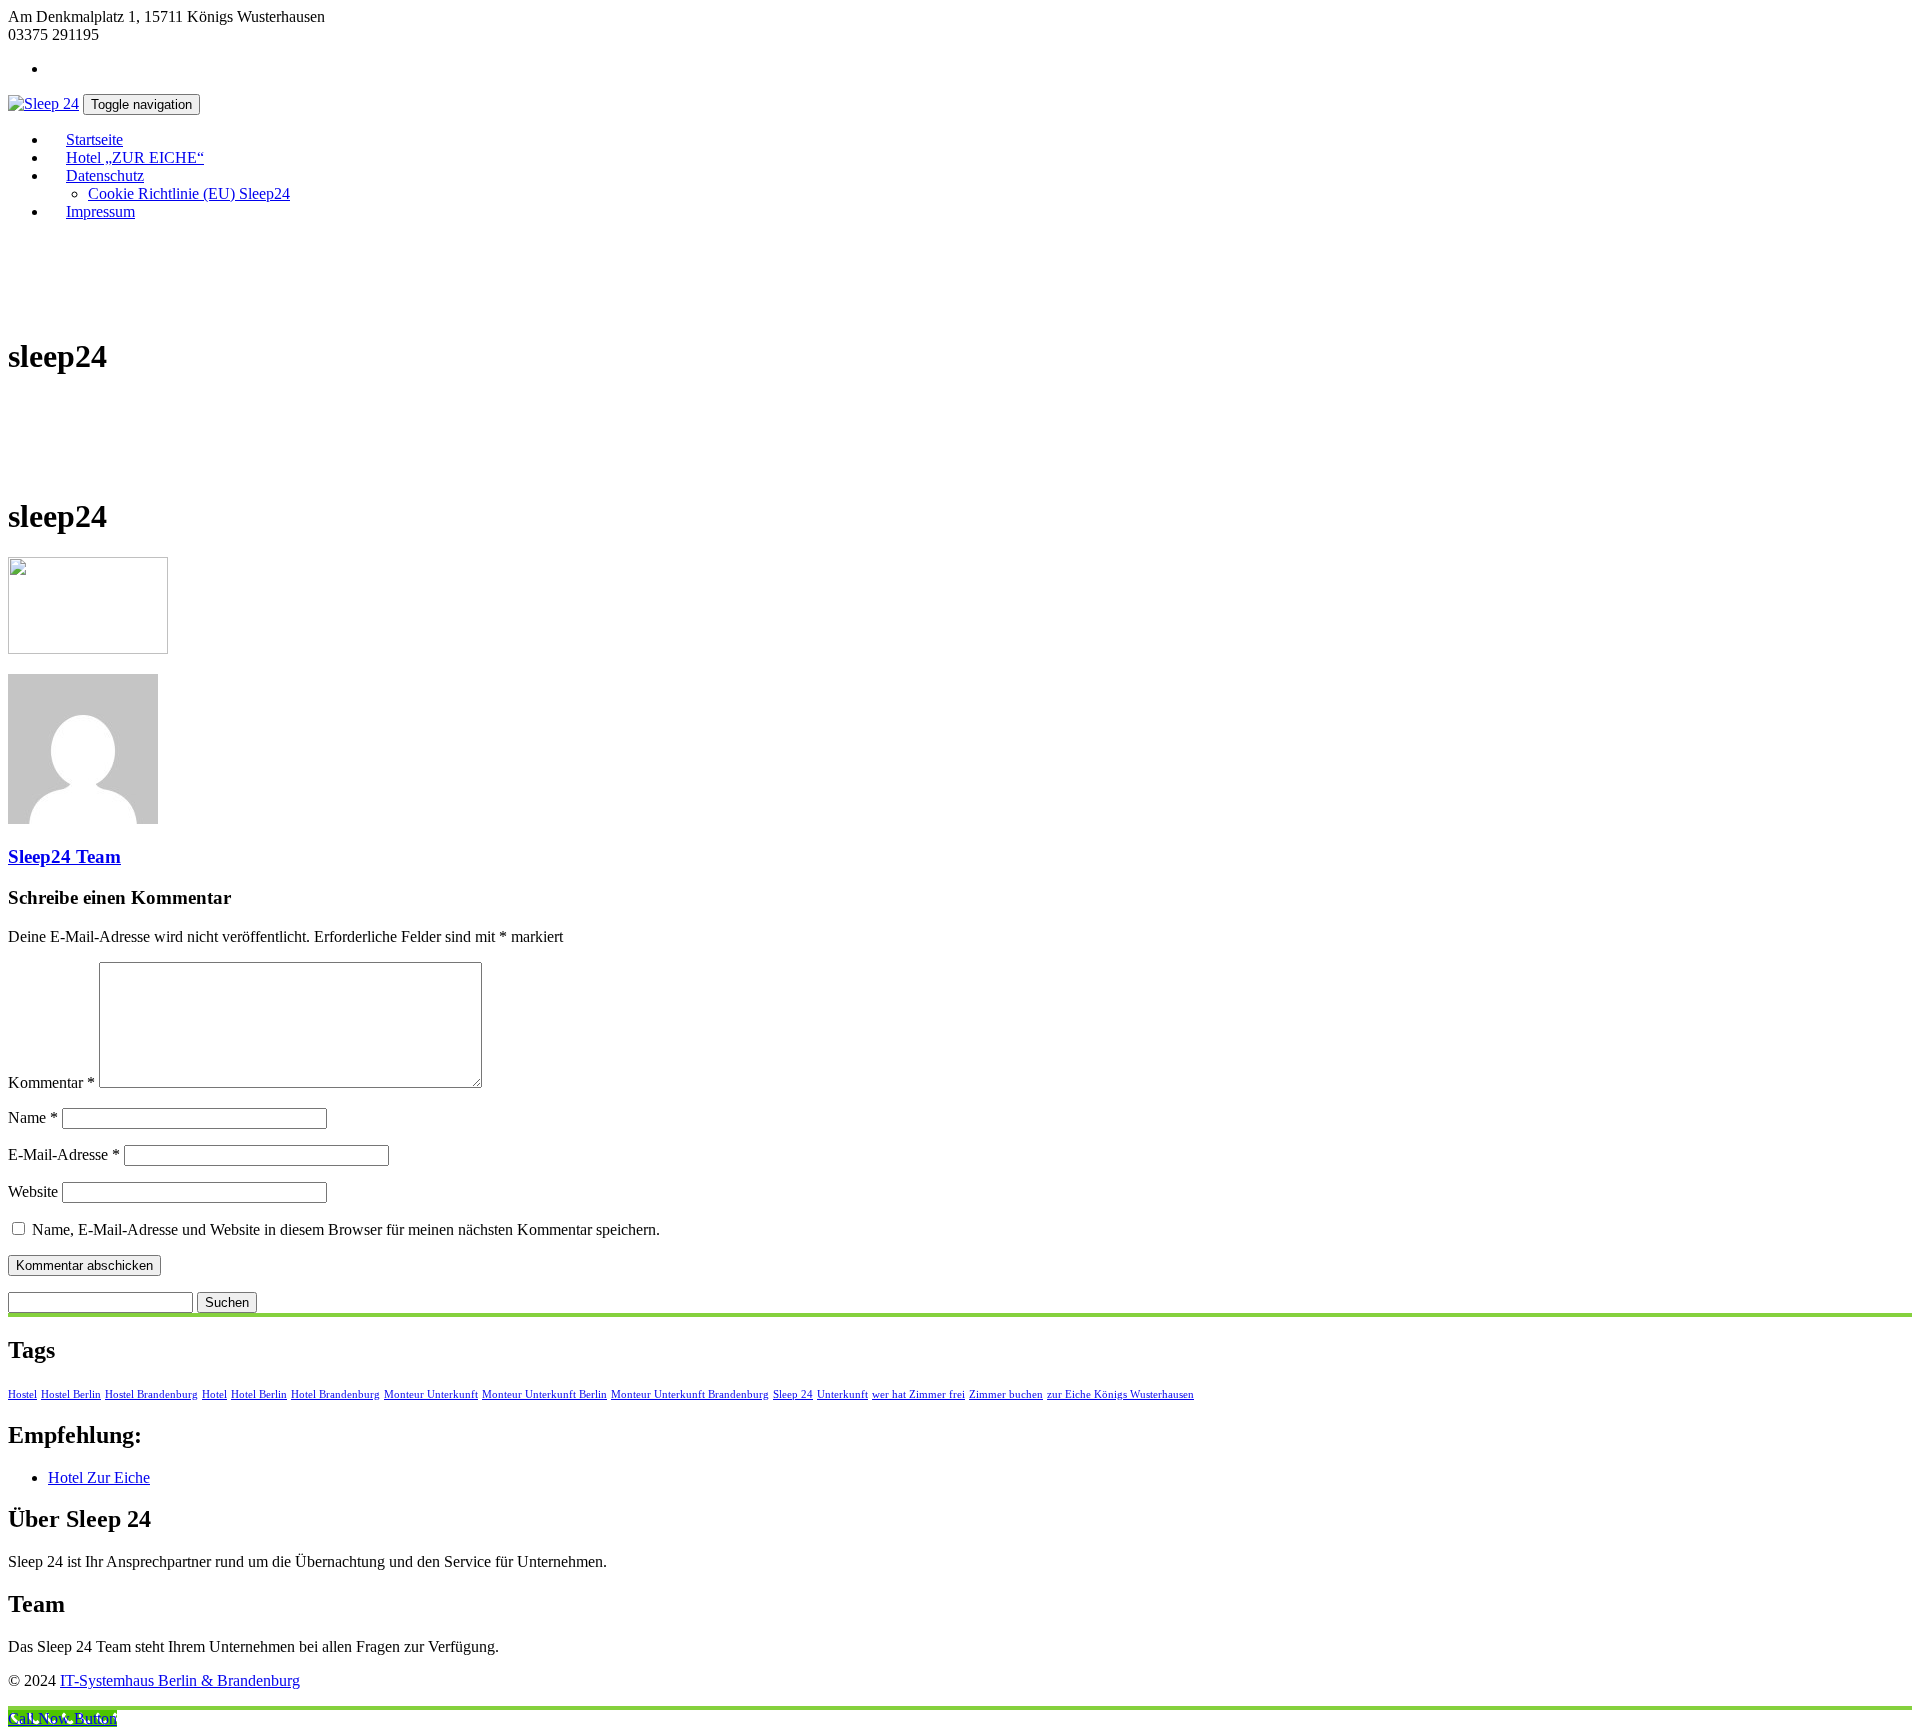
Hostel (22, 1394)
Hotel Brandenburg (335, 1394)
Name (33, 1117)
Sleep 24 (793, 1394)
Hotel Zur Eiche (99, 1477)
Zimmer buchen (1006, 1394)
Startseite (94, 139)
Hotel (214, 1394)
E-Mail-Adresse (64, 1154)
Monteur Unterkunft (431, 1394)
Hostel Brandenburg (151, 1394)
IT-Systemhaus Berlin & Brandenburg (180, 1680)
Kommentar (51, 1082)
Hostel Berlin (71, 1394)
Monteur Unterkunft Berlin (544, 1394)
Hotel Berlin (259, 1394)
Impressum (100, 211)
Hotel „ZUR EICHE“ (135, 157)
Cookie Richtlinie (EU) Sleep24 (189, 193)
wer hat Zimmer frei (918, 1394)
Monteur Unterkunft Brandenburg (690, 1394)
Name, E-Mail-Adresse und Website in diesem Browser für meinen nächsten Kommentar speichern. (346, 1229)
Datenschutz (105, 175)
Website (33, 1191)
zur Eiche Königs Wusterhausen (1120, 1394)
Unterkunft (842, 1394)
